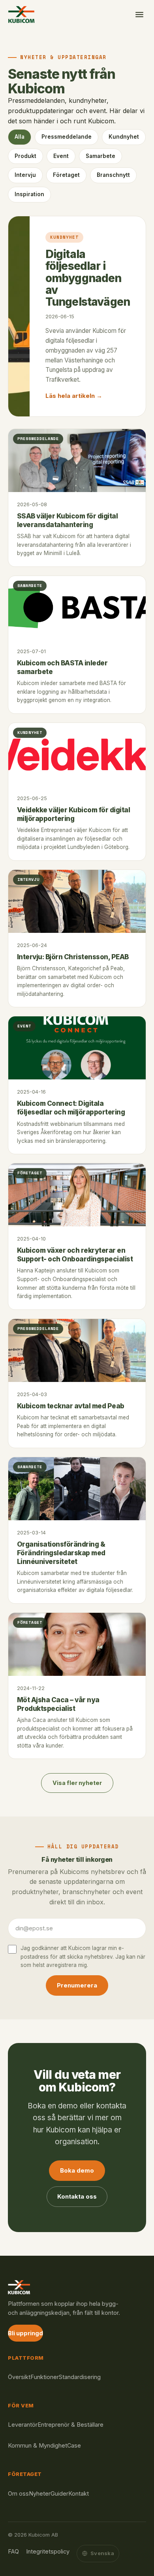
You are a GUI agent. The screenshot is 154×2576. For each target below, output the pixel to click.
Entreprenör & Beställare (70, 2425)
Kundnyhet (124, 137)
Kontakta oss (77, 2196)
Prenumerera (77, 1985)
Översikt (19, 2377)
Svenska (102, 2553)
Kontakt (79, 2493)
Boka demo (77, 2170)
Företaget (66, 175)
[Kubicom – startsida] (21, 15)
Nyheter (40, 2493)
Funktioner (45, 2377)
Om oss (18, 2493)
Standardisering (80, 2377)
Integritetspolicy (48, 2551)
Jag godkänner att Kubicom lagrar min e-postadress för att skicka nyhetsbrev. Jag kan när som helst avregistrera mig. (83, 1957)
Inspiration (29, 194)
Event (61, 156)
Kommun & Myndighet (38, 2445)
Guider (59, 2493)
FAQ (13, 2551)
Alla (20, 137)
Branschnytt (113, 175)
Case (74, 2445)
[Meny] (139, 15)
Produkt (25, 156)
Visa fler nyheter (77, 1783)
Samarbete (100, 156)
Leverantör (23, 2425)
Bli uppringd (25, 2333)
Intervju (25, 175)
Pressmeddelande (67, 137)
